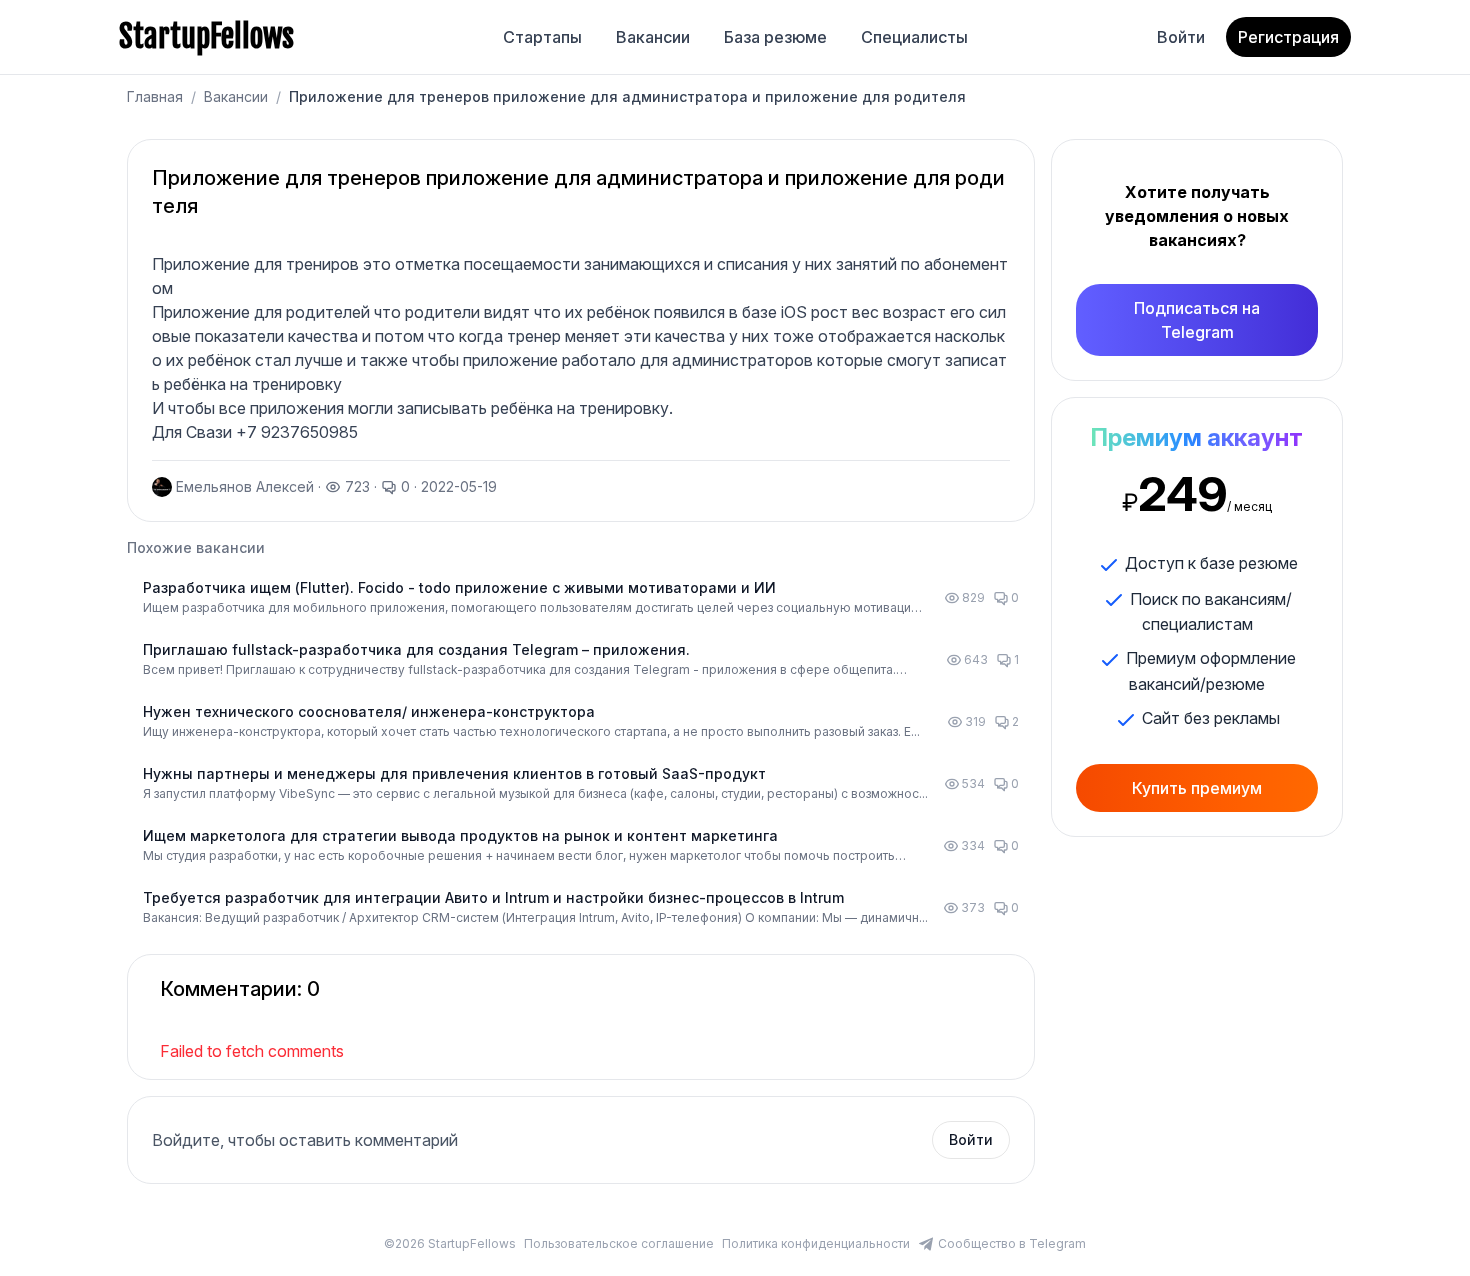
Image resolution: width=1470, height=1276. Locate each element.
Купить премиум (1197, 788)
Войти (1181, 37)
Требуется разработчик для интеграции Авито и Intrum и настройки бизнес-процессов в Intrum (493, 897)
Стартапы (542, 37)
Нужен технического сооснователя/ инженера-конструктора (369, 711)
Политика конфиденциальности (816, 1243)
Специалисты (914, 37)
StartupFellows (206, 37)
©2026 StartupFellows (450, 1243)
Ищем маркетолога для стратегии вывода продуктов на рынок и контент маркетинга (460, 835)
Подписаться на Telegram (1197, 320)
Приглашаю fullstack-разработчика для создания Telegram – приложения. (416, 649)
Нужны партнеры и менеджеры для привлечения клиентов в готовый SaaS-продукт (454, 773)
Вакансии (653, 37)
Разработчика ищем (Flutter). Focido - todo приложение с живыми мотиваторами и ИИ (459, 587)
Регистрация (1288, 37)
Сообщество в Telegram (1012, 1243)
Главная (155, 96)
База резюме (775, 37)
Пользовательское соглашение (619, 1243)
